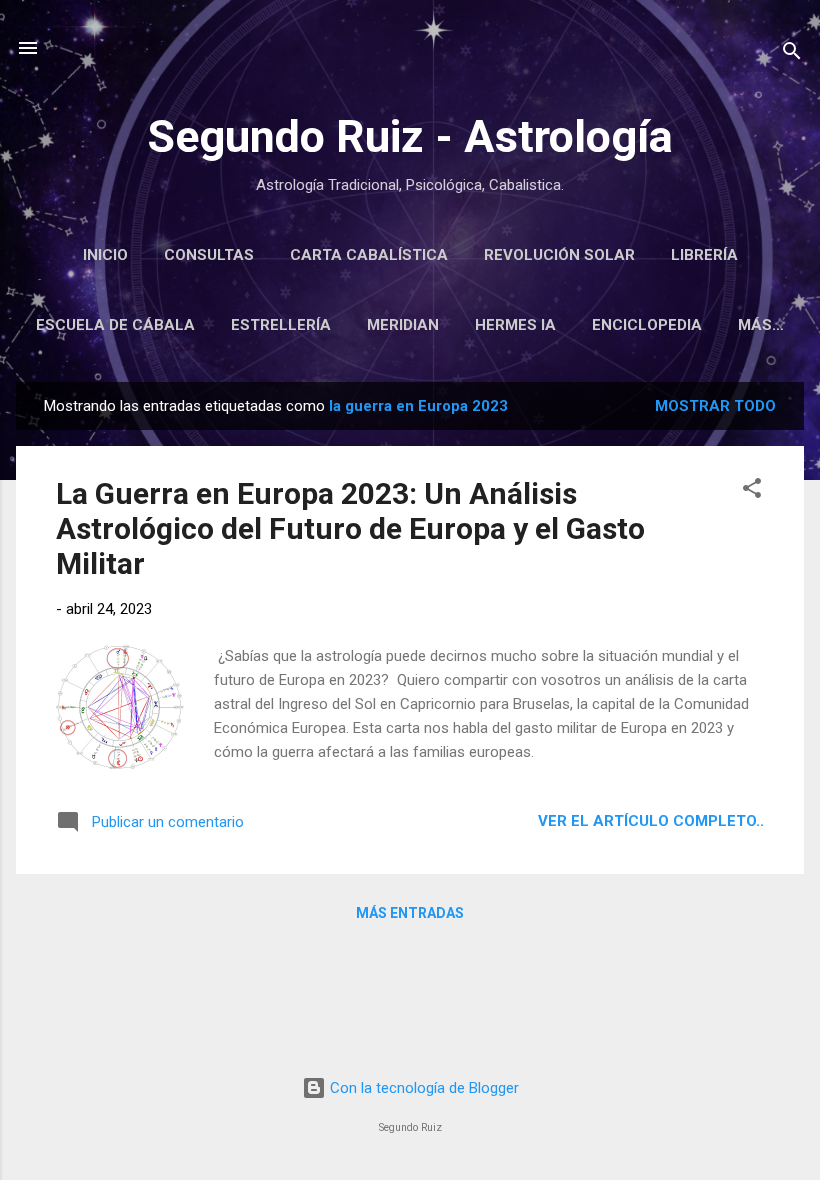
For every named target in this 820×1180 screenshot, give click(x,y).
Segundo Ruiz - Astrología (410, 136)
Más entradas (410, 913)
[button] (752, 491)
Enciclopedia (647, 325)
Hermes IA (515, 325)
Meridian (403, 325)
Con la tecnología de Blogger (422, 1088)
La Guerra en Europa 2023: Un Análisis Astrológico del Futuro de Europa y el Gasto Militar (350, 528)
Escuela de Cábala (115, 325)
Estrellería (281, 325)
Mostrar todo (715, 406)
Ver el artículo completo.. (651, 821)
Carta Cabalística (369, 255)
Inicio (105, 255)
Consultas (209, 255)
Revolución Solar (559, 255)
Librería (704, 255)
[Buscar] (792, 54)
